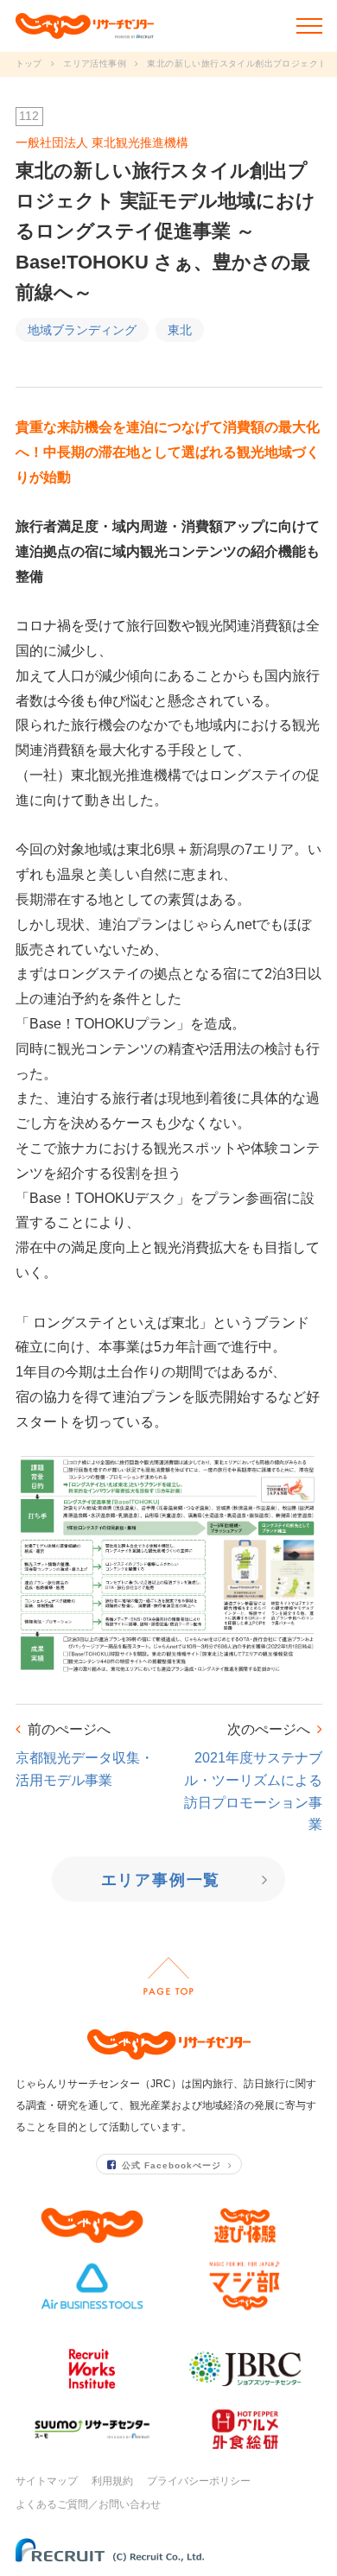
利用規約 (112, 2481)
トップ (29, 63)
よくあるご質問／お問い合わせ (88, 2504)
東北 (180, 330)
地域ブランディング (82, 330)
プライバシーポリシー (199, 2481)
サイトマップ (47, 2481)
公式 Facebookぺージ (172, 2165)
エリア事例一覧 (161, 1880)
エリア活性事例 (95, 63)
